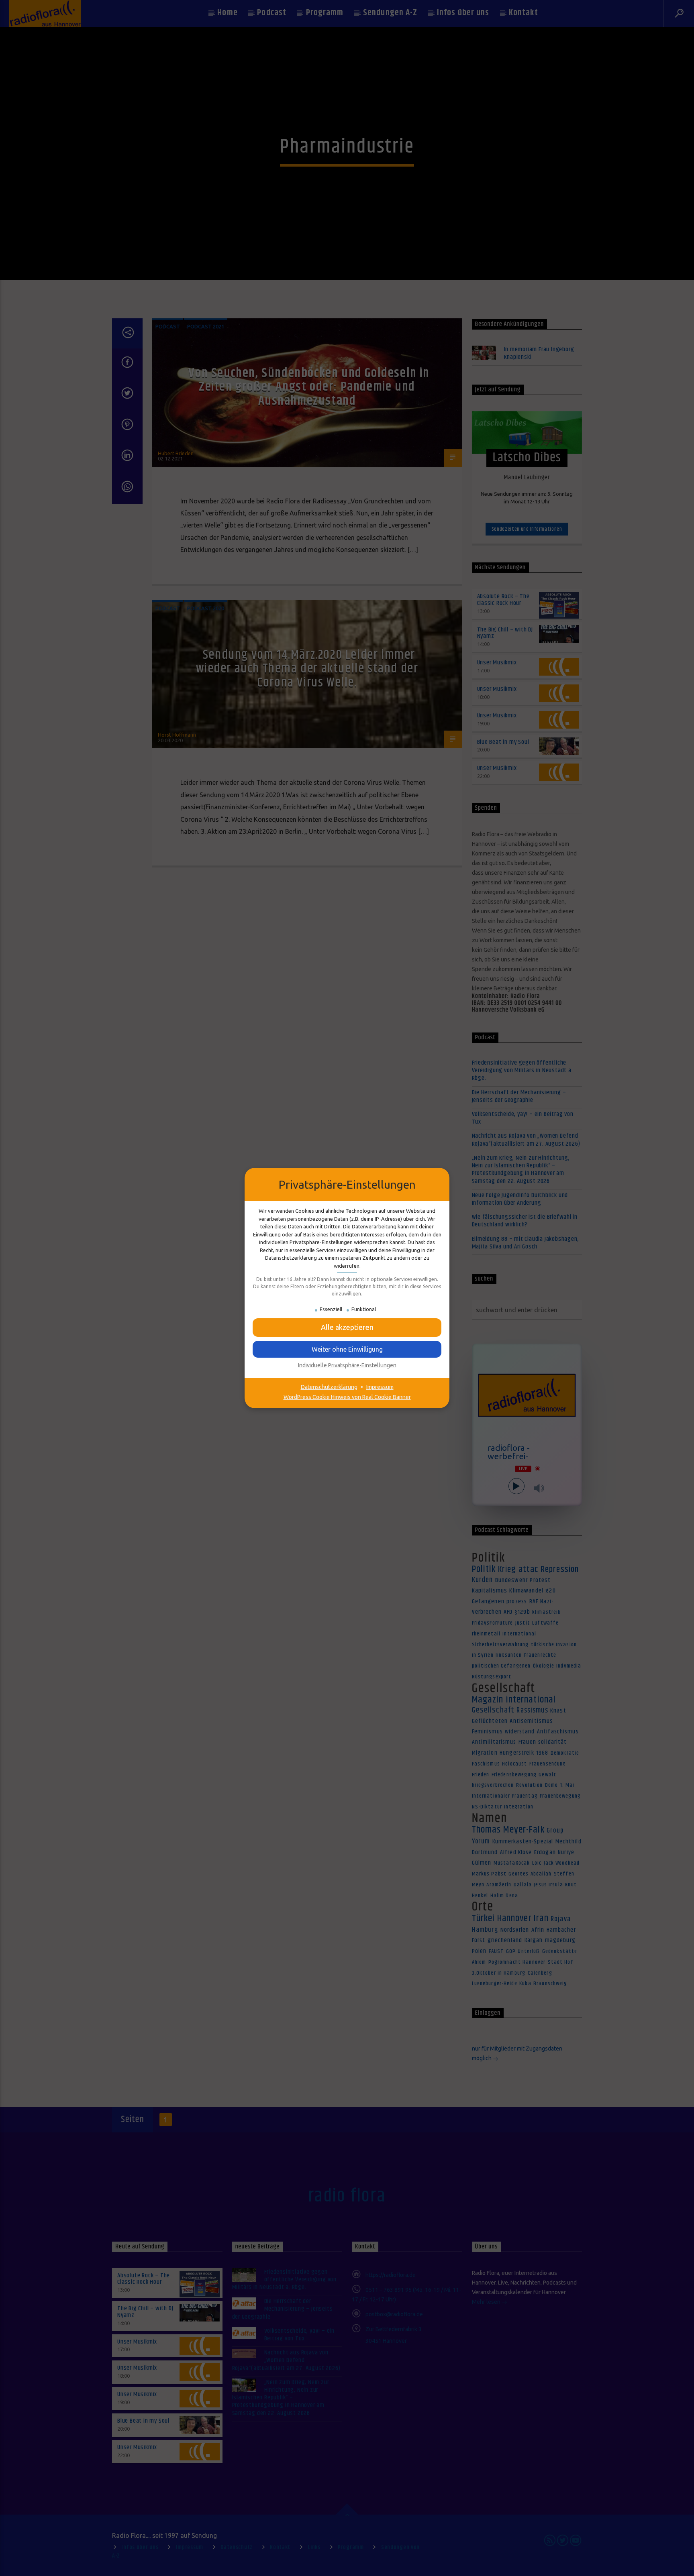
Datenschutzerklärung (329, 1387)
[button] (347, 1349)
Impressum (380, 1387)
